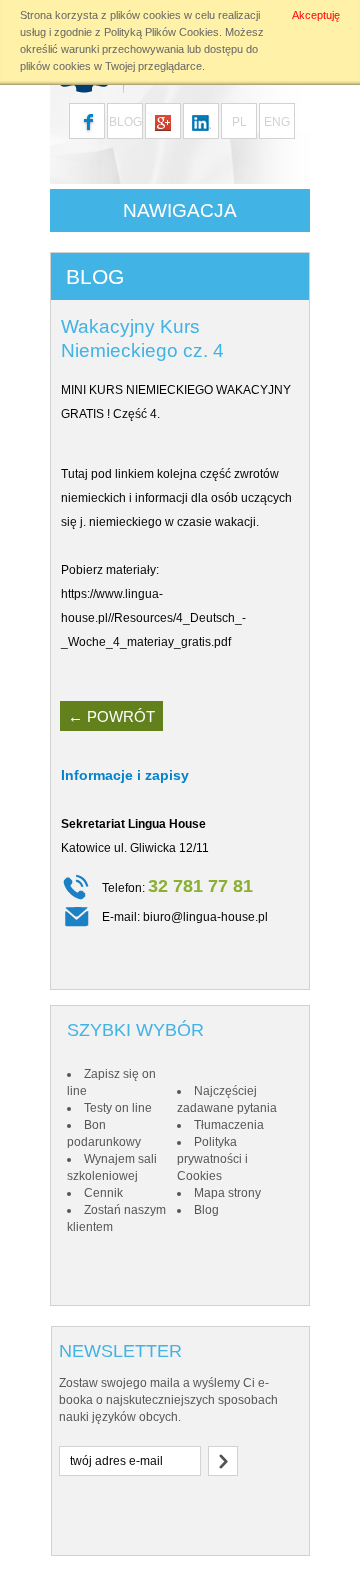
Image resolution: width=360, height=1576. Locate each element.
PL (239, 122)
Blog (206, 1210)
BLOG (125, 122)
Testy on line (118, 1108)
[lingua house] (163, 121)
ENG (277, 122)
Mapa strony (227, 1193)
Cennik (103, 1193)
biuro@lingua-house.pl (205, 917)
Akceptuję (316, 15)
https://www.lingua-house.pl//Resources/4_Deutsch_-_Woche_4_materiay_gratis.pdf (153, 618)
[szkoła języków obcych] (201, 121)
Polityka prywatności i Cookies (212, 1159)
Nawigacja (180, 210)
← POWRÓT (111, 716)
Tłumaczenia (229, 1125)
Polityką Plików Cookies (161, 32)
